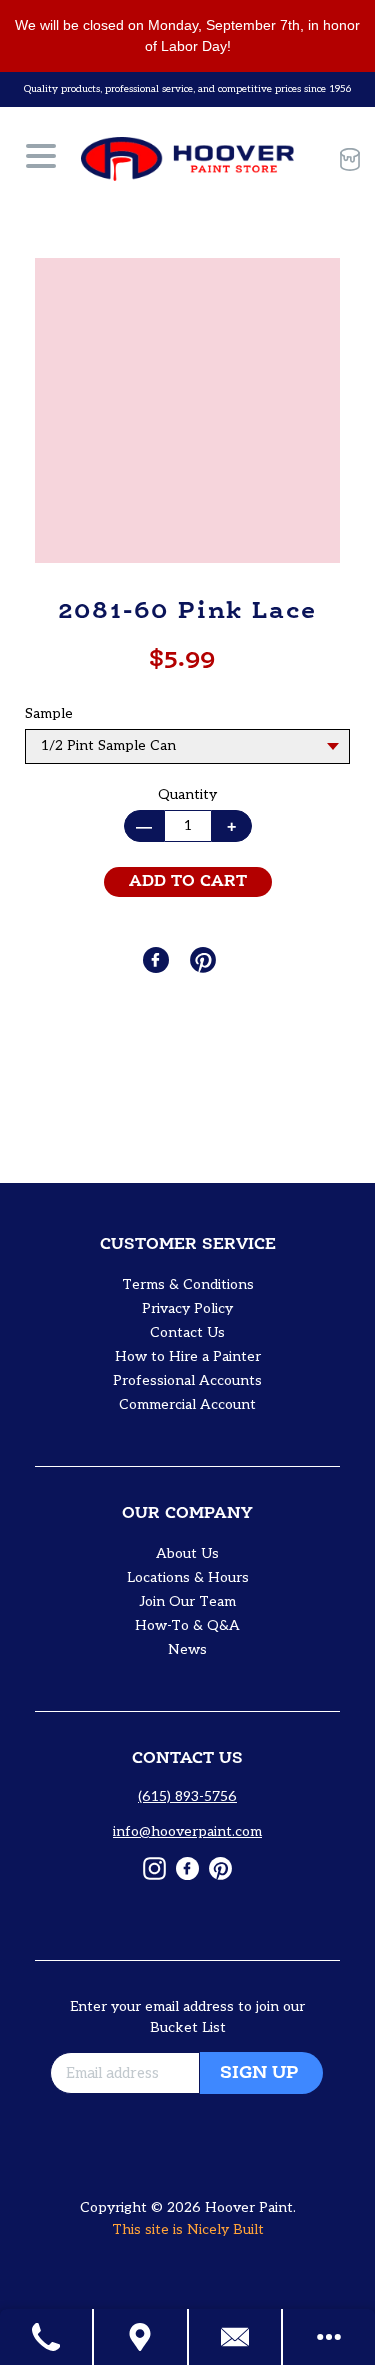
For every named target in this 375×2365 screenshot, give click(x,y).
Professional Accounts (187, 1380)
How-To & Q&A (187, 1625)
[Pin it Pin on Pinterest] (205, 960)
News (187, 1649)
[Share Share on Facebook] (158, 960)
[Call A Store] (47, 2337)
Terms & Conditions (188, 1284)
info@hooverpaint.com (187, 1831)
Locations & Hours (188, 1577)
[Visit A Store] (141, 2337)
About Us (187, 1553)
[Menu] (41, 159)
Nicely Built (225, 2229)
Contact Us (187, 1332)
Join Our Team (188, 1601)
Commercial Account (187, 1404)
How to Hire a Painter (188, 1356)
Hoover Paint (249, 2207)
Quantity (187, 794)
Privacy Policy (187, 1308)
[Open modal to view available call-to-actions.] (329, 2337)
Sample (49, 713)
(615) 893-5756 (187, 1796)
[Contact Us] (236, 2337)
